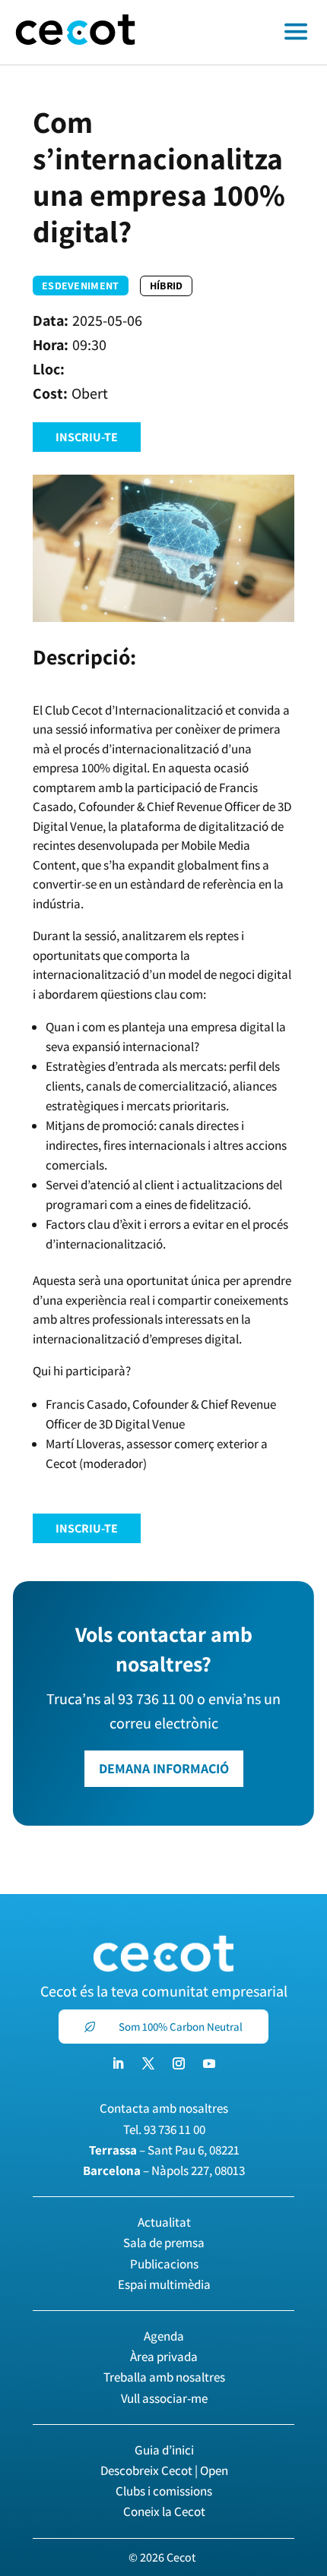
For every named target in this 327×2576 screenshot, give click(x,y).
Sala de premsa (164, 2243)
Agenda (164, 2336)
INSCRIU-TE (87, 437)
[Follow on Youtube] (209, 2063)
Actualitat (164, 2222)
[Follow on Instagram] (179, 2063)
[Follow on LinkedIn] (118, 2063)
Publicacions (164, 2264)
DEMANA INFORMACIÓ (164, 1768)
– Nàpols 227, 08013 (164, 2170)
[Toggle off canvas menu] (239, 33)
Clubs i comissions (164, 2491)
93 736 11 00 (175, 2129)
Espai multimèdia (164, 2284)
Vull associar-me (164, 2398)
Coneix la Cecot (164, 2511)
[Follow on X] (148, 2063)
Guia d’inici (164, 2450)
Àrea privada (164, 2357)
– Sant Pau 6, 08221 (164, 2150)
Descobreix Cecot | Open (164, 2470)
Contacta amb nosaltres (164, 2108)
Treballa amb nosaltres (164, 2377)
